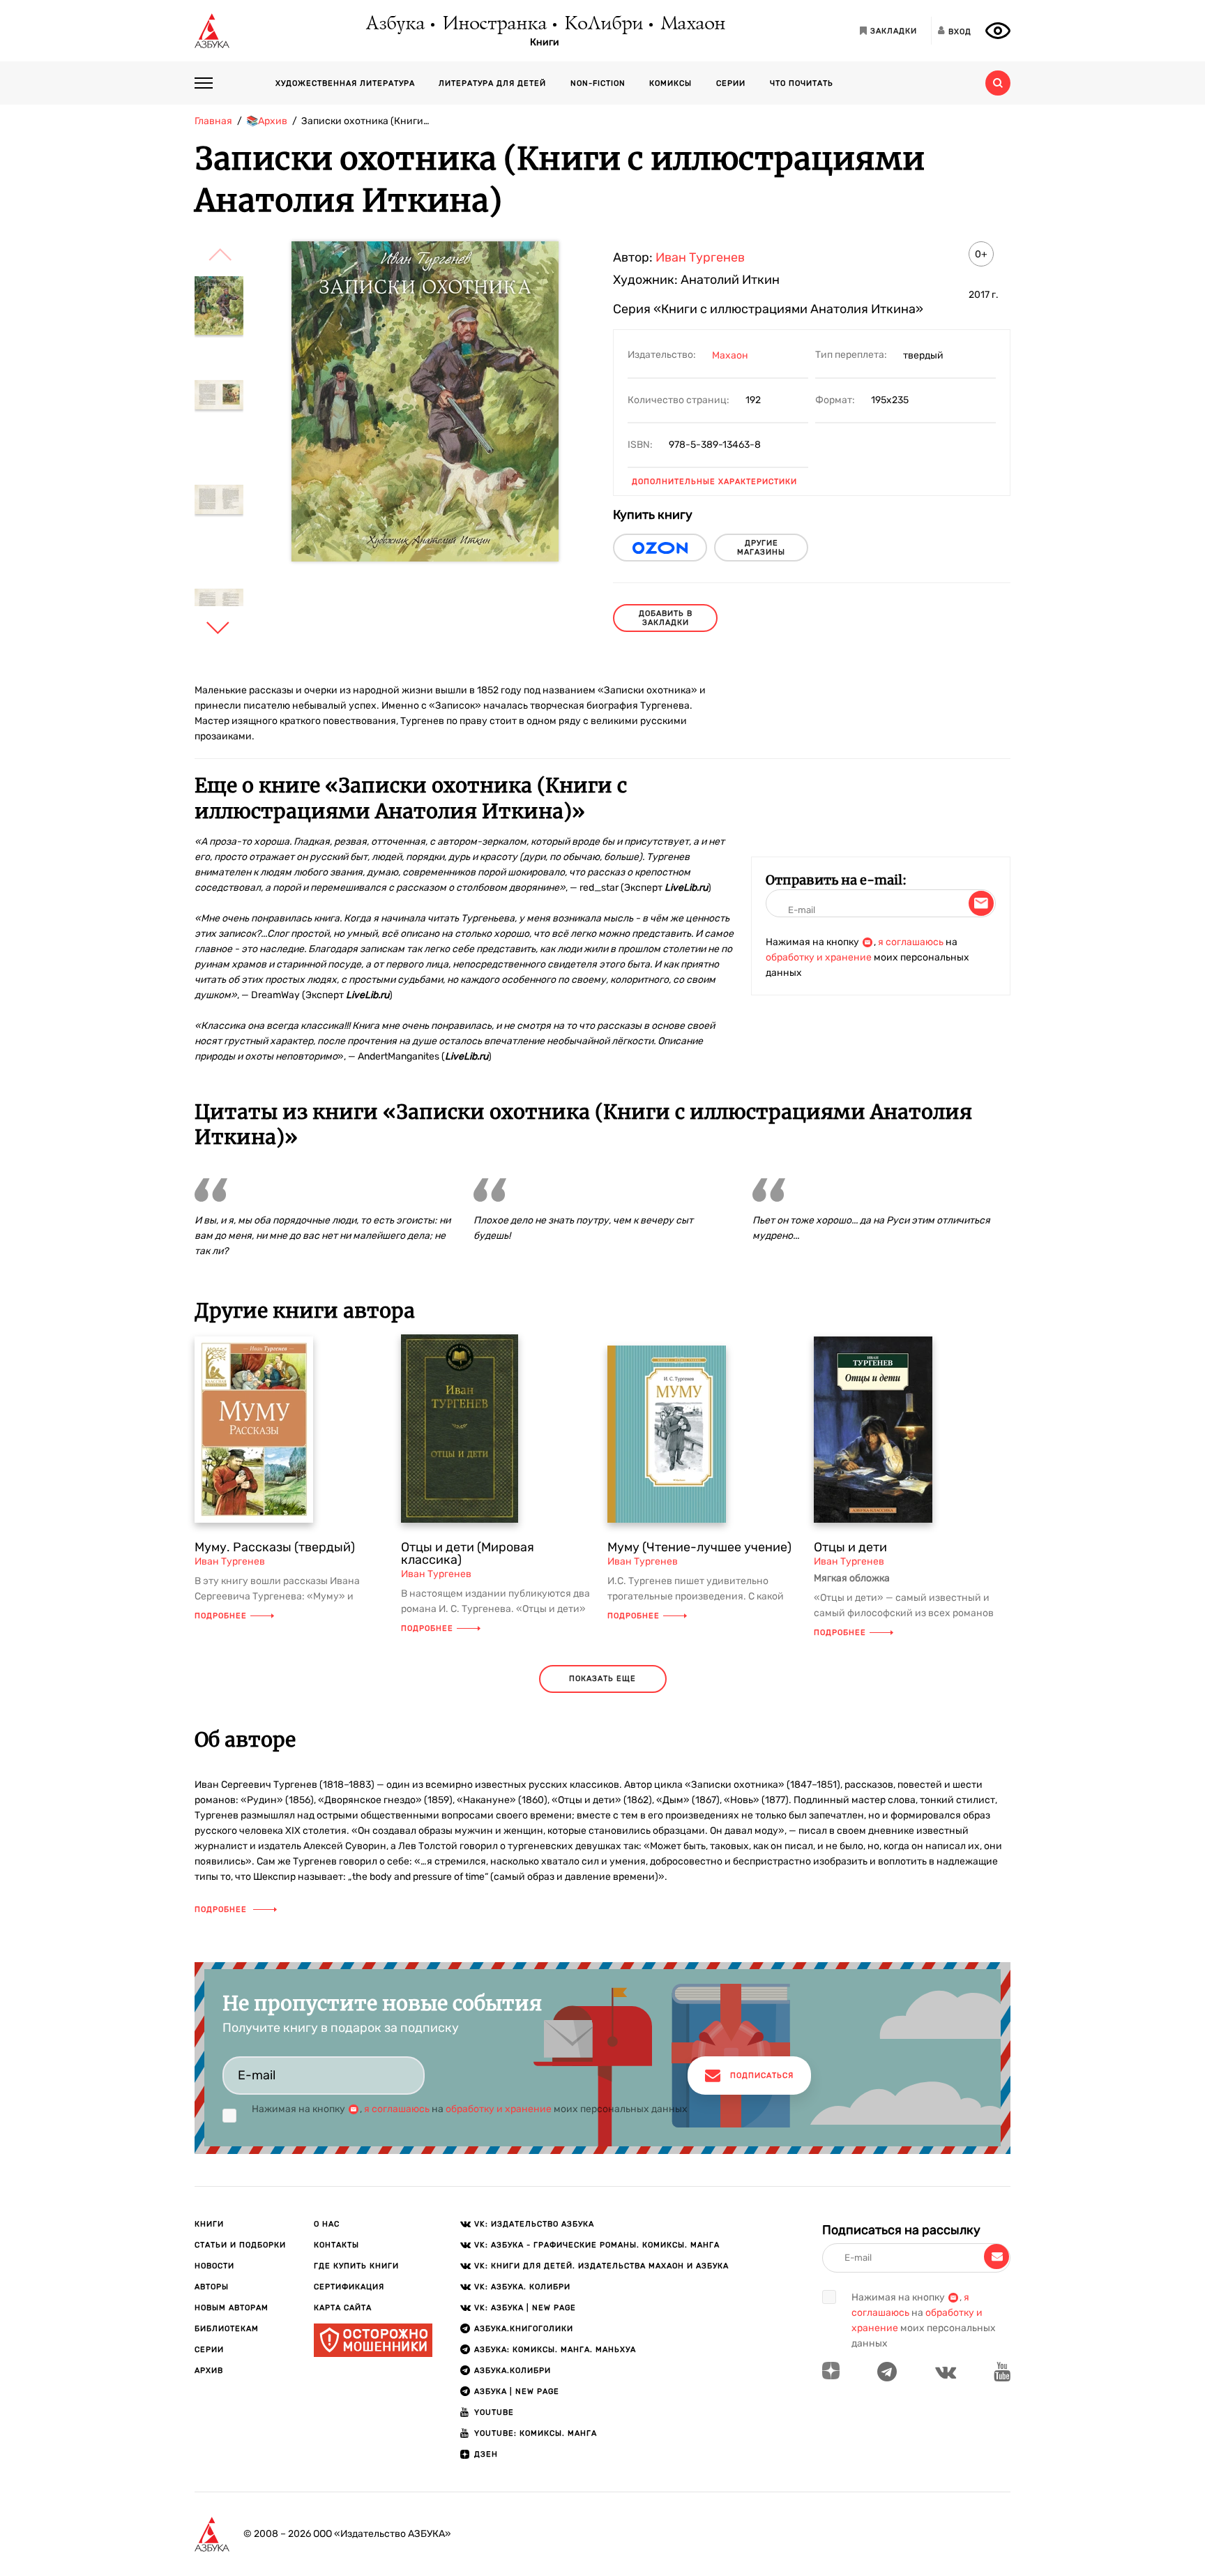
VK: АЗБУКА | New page (525, 2308)
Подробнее (221, 1616)
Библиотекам (227, 2329)
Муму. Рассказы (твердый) (275, 1547)
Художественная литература (345, 83)
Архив (209, 2371)
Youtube (494, 2412)
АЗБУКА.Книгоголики (524, 2329)
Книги (545, 43)
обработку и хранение (819, 957)
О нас (327, 2224)
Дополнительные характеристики (714, 482)
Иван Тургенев (700, 257)
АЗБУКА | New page (517, 2392)
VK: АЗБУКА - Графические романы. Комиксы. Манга (597, 2245)
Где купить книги (356, 2266)
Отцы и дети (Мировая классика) (468, 1553)
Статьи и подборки (240, 2245)
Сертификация (349, 2287)
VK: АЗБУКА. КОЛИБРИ (522, 2287)
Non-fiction (598, 83)
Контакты (336, 2245)
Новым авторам (232, 2308)
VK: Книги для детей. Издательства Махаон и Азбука (601, 2266)
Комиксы (670, 83)
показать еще (602, 1679)
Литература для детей (492, 83)
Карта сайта (343, 2308)
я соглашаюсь (911, 942)
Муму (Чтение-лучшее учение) (699, 1547)
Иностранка (494, 24)
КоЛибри (603, 24)
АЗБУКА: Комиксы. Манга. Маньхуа (555, 2350)
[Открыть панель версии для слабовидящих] (998, 31)
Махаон (692, 24)
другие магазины (761, 548)
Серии (731, 83)
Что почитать (802, 83)
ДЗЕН (486, 2454)
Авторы (212, 2287)
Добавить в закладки (666, 618)
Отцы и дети (850, 1547)
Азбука (394, 24)
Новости (214, 2266)
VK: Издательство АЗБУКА (534, 2224)
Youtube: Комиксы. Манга (536, 2433)
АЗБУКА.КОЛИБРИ (513, 2371)
